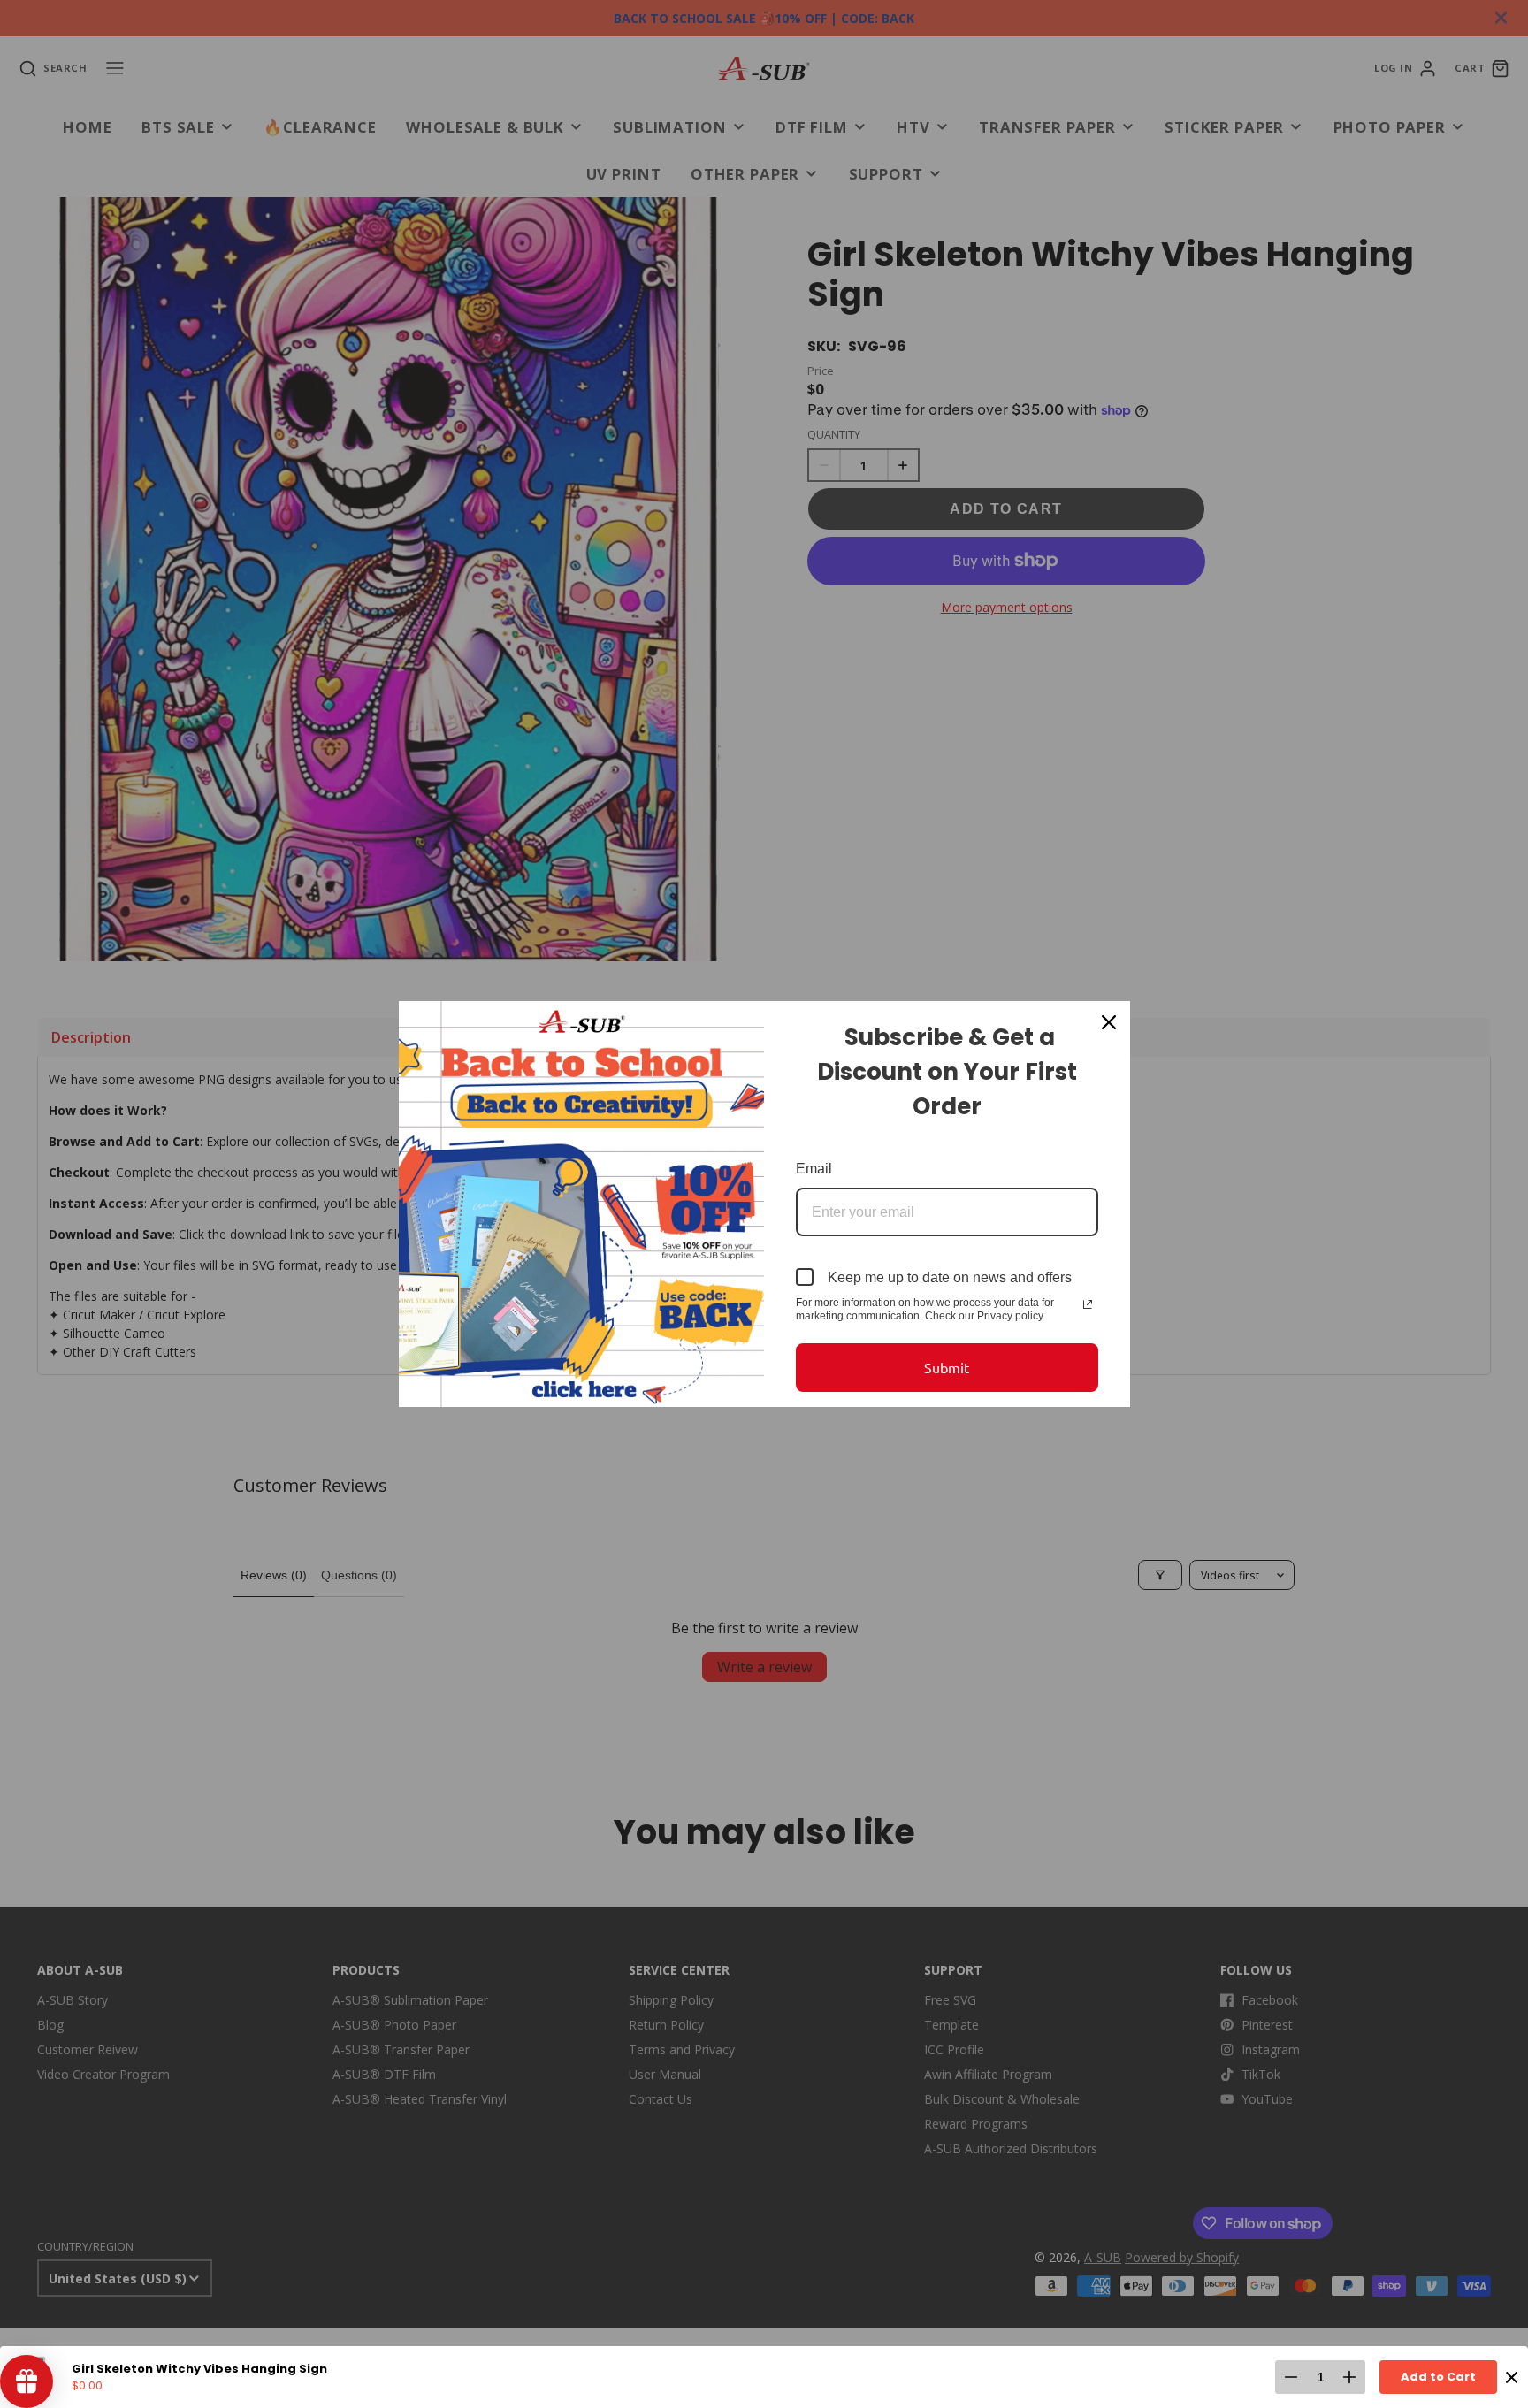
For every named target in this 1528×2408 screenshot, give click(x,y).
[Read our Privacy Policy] (1088, 1304)
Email (814, 1169)
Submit (947, 1367)
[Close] (1109, 1022)
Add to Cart (1438, 2377)
